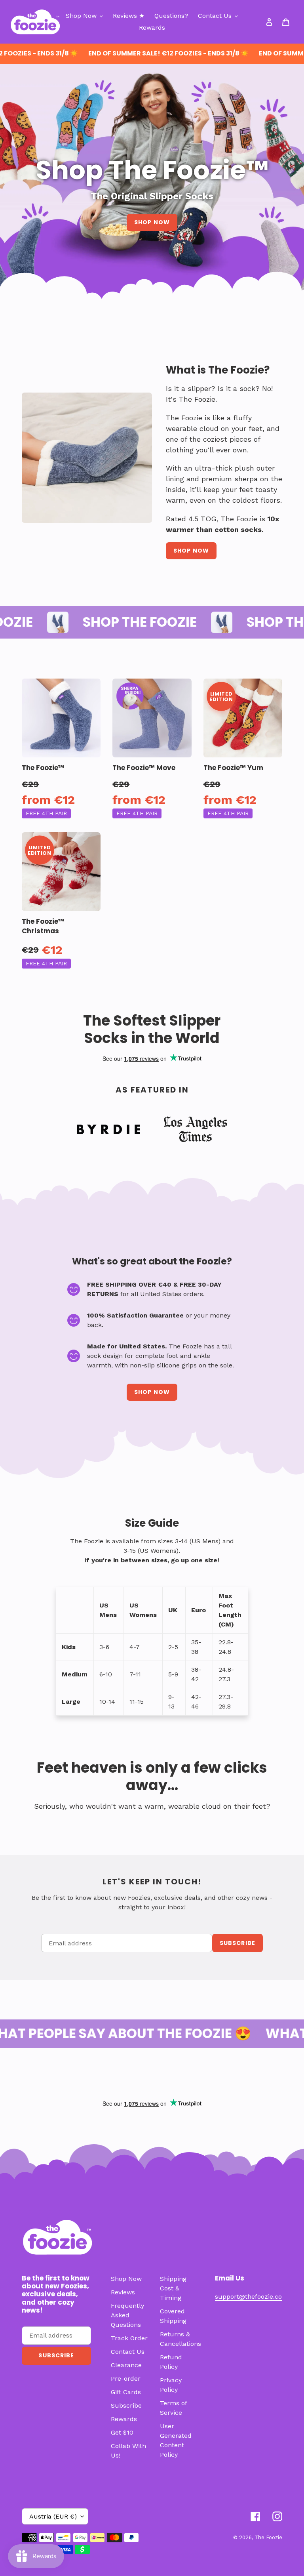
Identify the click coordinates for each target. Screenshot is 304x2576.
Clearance (126, 2365)
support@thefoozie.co (248, 2297)
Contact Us (128, 2352)
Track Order (129, 2338)
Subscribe (126, 2405)
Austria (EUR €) (53, 2516)
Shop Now (152, 222)
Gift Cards (126, 2392)
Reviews (123, 2292)
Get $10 (122, 2432)
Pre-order (126, 2379)
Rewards (124, 2419)
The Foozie (268, 2537)
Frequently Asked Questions (127, 2315)
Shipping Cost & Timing (173, 2288)
